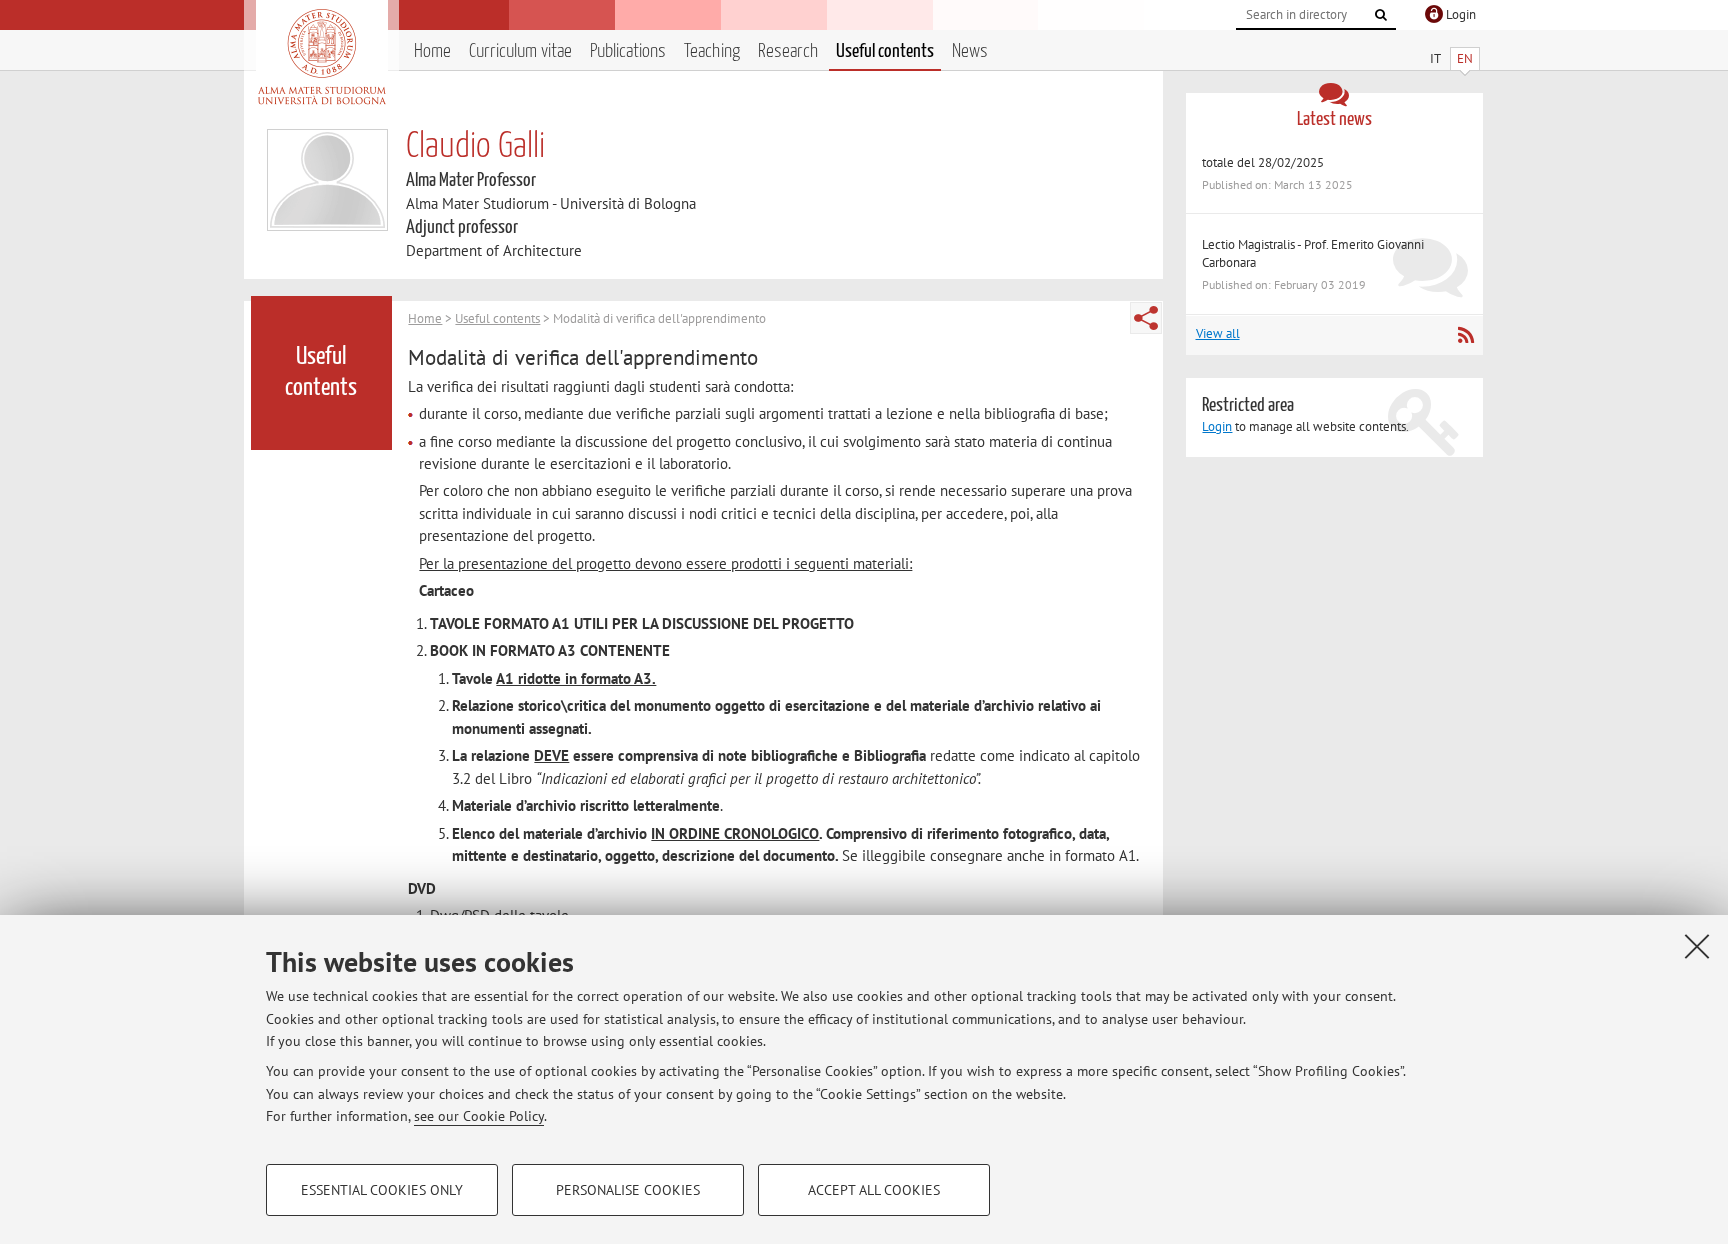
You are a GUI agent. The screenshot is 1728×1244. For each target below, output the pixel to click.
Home (432, 51)
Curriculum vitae (520, 51)
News (970, 51)
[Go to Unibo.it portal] (321, 57)
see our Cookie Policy (479, 1116)
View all (1218, 333)
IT (1435, 58)
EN (1465, 58)
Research (788, 51)
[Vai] (1381, 15)
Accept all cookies (874, 1190)
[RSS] (1465, 335)
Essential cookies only (382, 1190)
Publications (628, 51)
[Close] (1697, 946)
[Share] (1146, 318)
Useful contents (885, 51)
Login (1217, 426)
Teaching (712, 51)
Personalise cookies (628, 1190)
